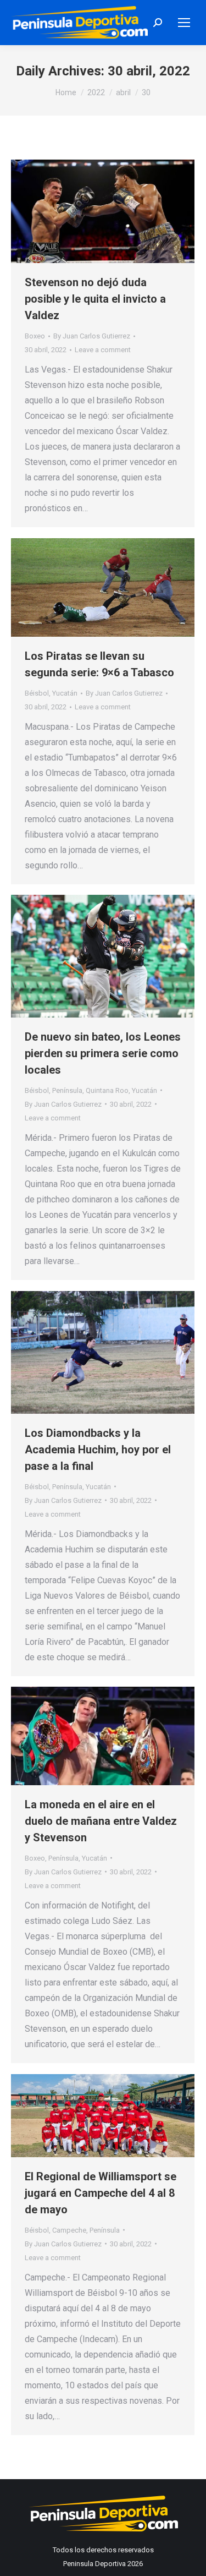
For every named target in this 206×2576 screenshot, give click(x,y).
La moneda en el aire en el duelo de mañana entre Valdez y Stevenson (101, 1821)
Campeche (69, 2230)
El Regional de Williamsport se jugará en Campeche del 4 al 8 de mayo (101, 2193)
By (92, 336)
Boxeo (35, 336)
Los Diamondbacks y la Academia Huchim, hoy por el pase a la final (98, 1450)
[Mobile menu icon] (184, 23)
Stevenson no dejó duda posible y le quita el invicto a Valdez (95, 299)
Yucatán (65, 693)
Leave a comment (103, 350)
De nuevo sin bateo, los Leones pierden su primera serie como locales (103, 1053)
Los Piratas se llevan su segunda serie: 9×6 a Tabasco (99, 664)
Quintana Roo (107, 1090)
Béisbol (37, 693)
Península (67, 1090)
